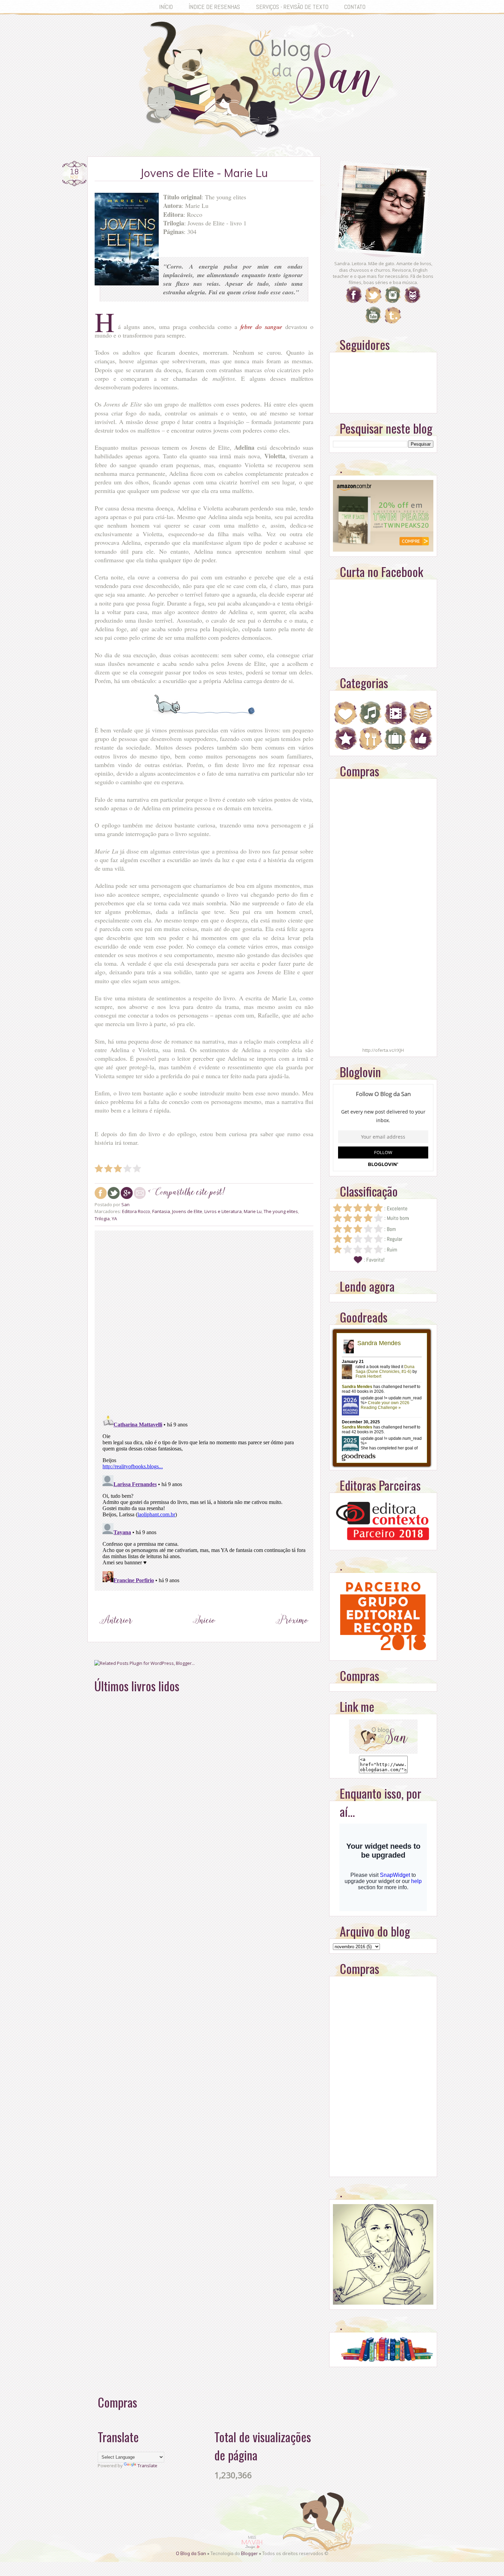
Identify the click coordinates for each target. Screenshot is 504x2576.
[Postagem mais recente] (116, 1633)
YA (114, 1219)
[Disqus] (204, 1321)
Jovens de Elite (187, 1211)
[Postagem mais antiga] (292, 1633)
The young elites (281, 1211)
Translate (147, 2466)
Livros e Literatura (223, 1211)
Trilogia (102, 1219)
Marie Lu (253, 1211)
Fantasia (161, 1211)
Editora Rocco (136, 1211)
